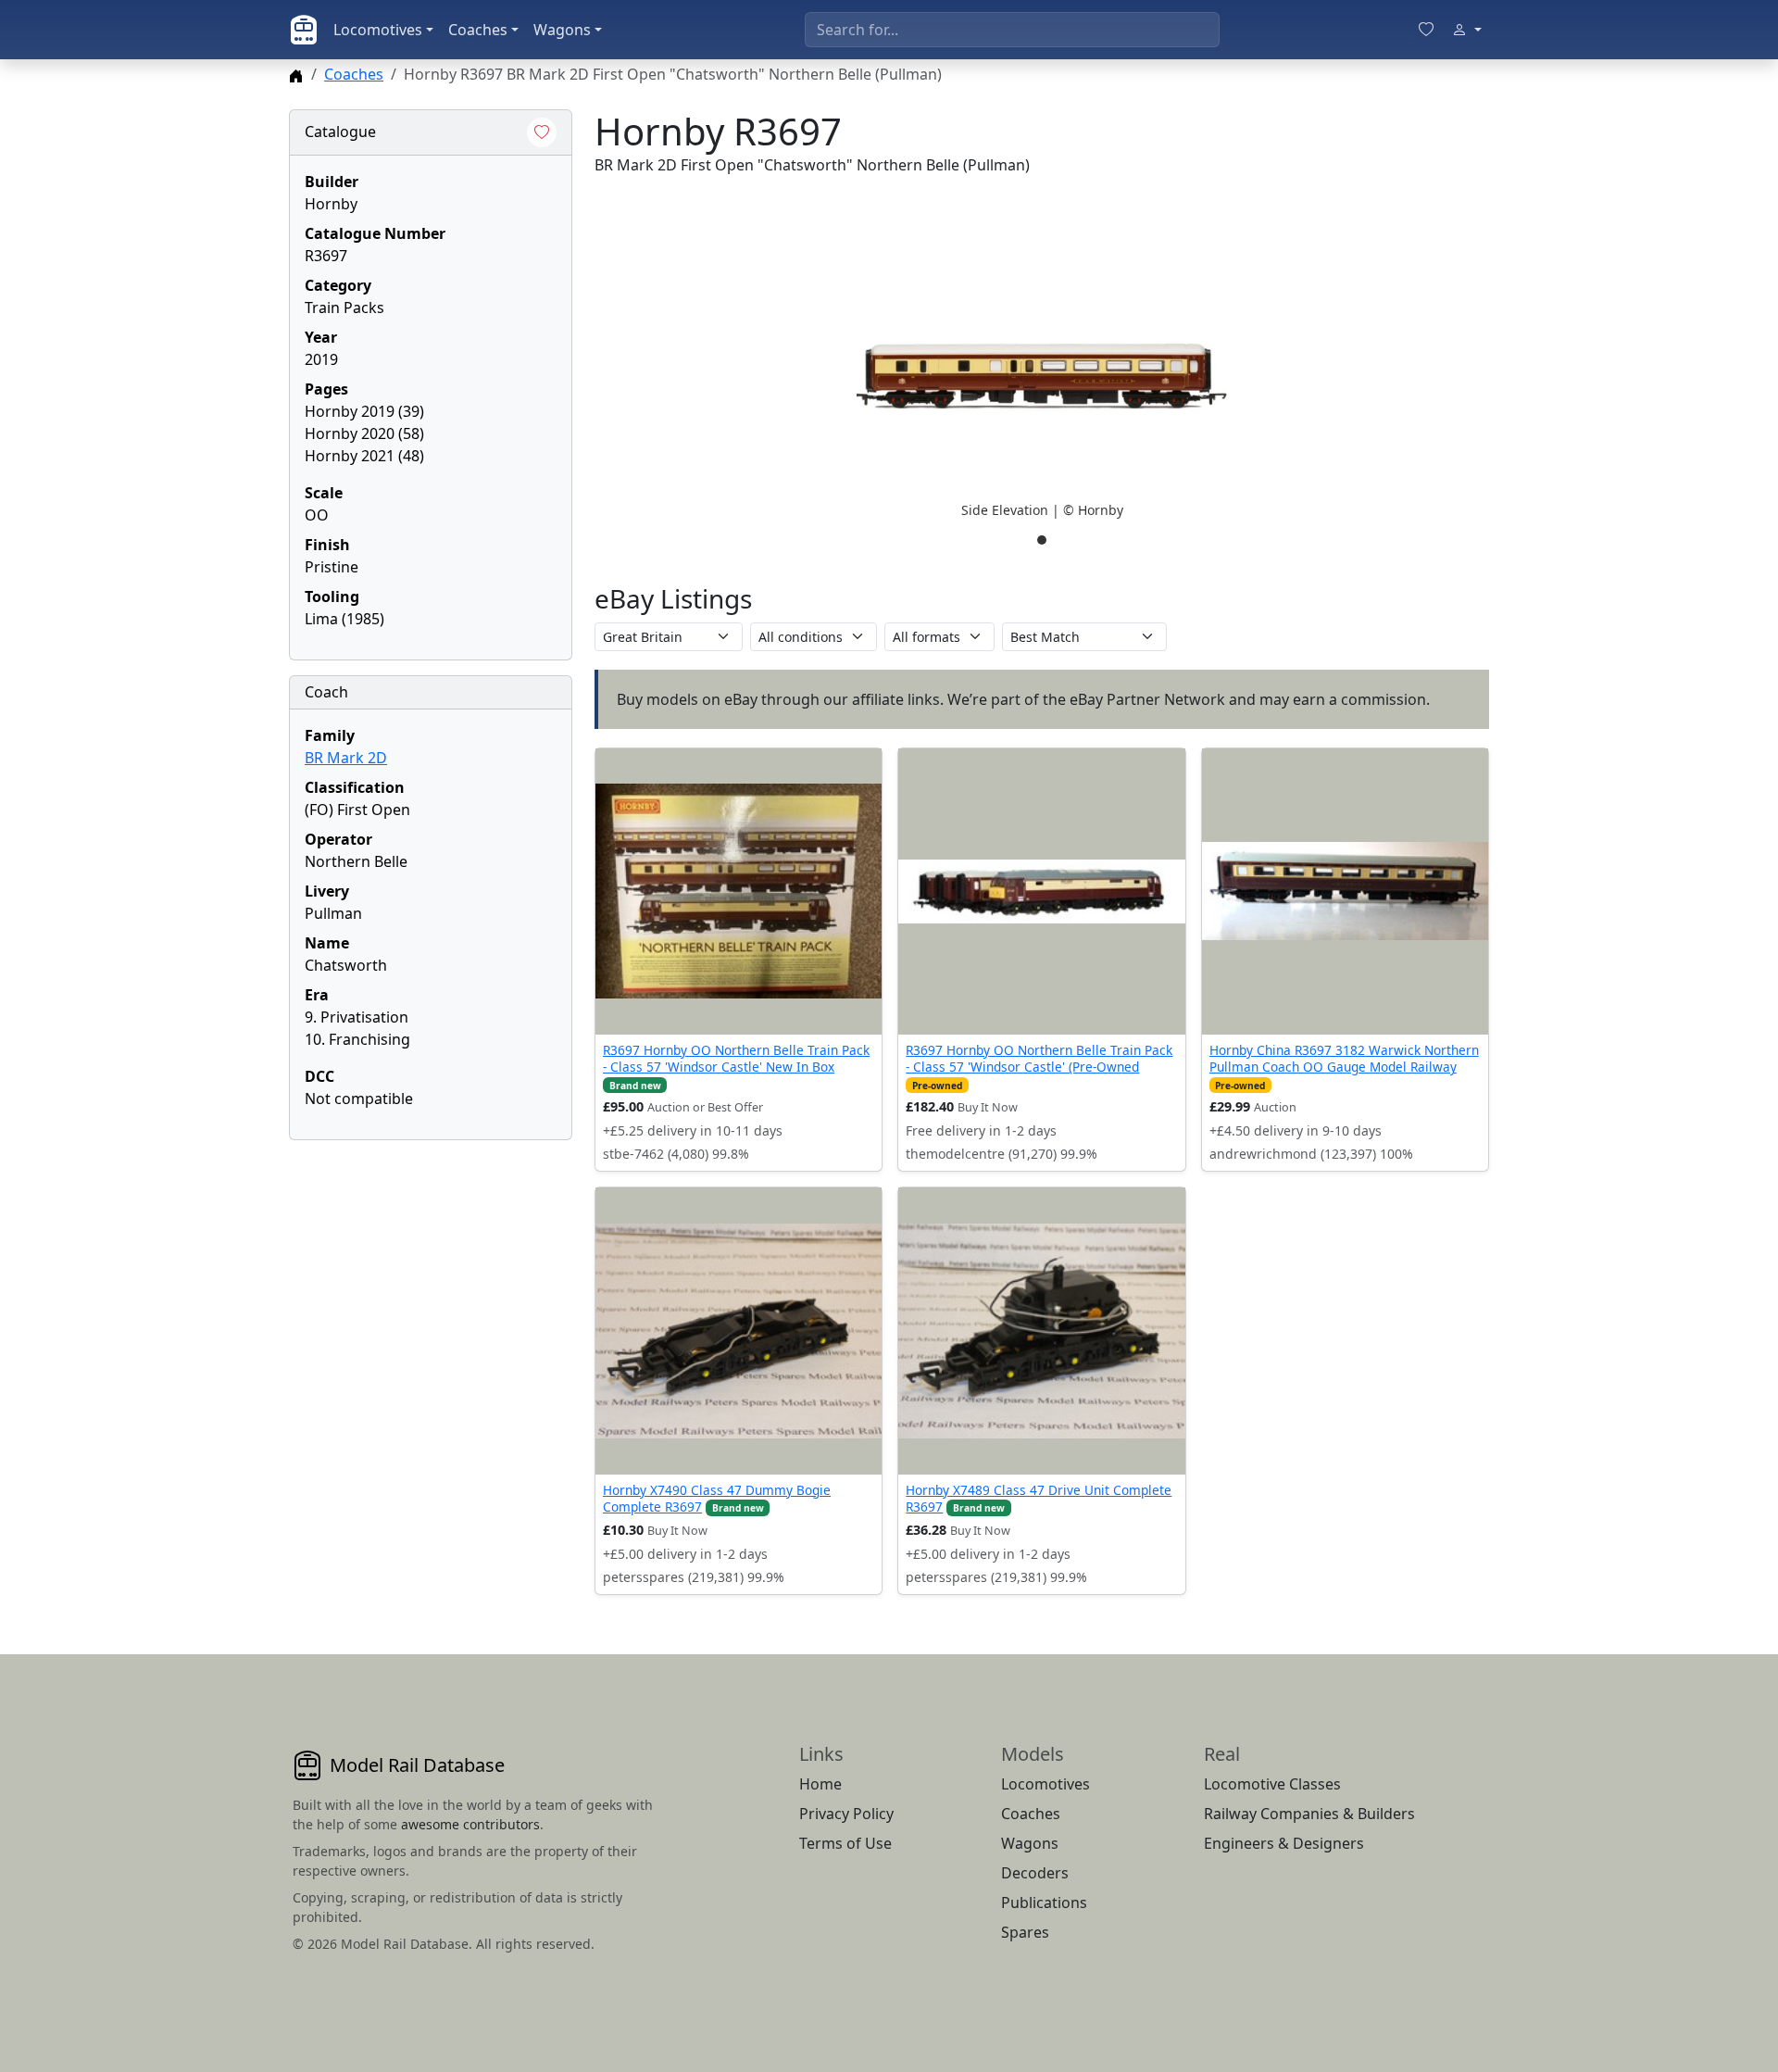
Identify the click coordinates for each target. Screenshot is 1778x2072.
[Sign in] (1467, 30)
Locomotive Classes (1272, 1784)
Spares (1025, 1932)
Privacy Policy (846, 1814)
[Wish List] (1426, 30)
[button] (1042, 376)
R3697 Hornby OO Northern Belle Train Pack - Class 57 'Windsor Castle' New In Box (736, 1058)
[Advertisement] (431, 1271)
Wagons (562, 30)
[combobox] (1012, 30)
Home (820, 1784)
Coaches (478, 30)
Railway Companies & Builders (1309, 1814)
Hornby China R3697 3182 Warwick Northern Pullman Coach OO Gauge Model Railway (1344, 1058)
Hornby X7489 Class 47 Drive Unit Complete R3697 (1039, 1498)
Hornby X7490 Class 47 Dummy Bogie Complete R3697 (717, 1498)
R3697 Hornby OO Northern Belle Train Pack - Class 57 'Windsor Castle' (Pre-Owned (1039, 1058)
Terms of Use (845, 1843)
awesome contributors (470, 1824)
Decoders (1035, 1873)
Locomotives (378, 30)
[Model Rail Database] (304, 30)
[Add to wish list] (542, 132)
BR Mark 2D (346, 758)
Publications (1044, 1902)
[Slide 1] (1042, 540)
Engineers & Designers (1284, 1843)
